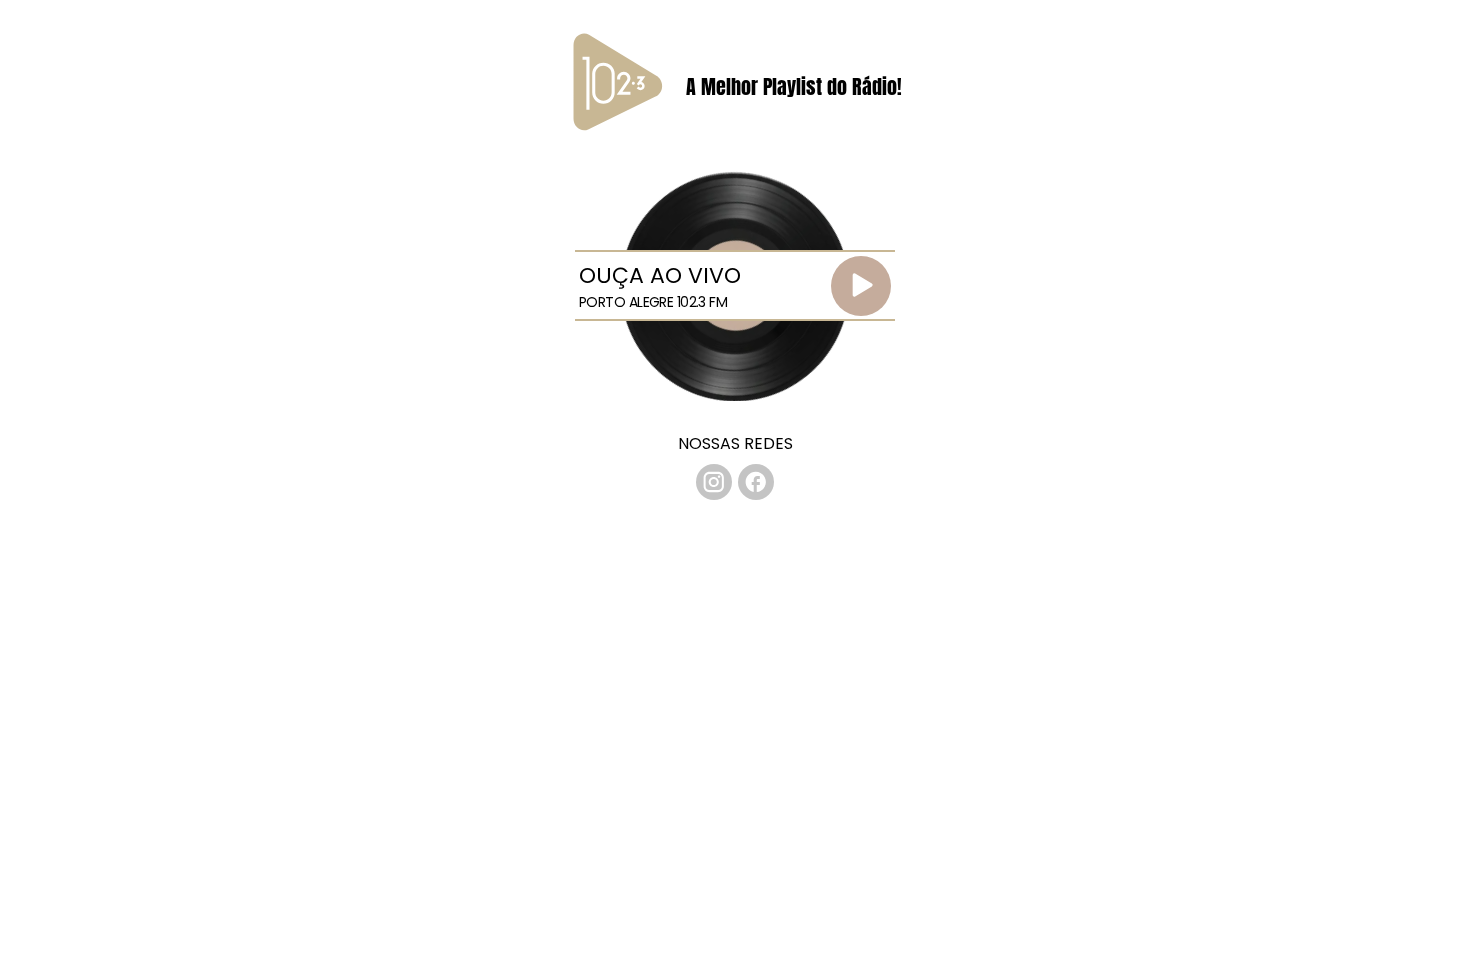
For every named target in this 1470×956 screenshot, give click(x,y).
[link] (714, 482)
